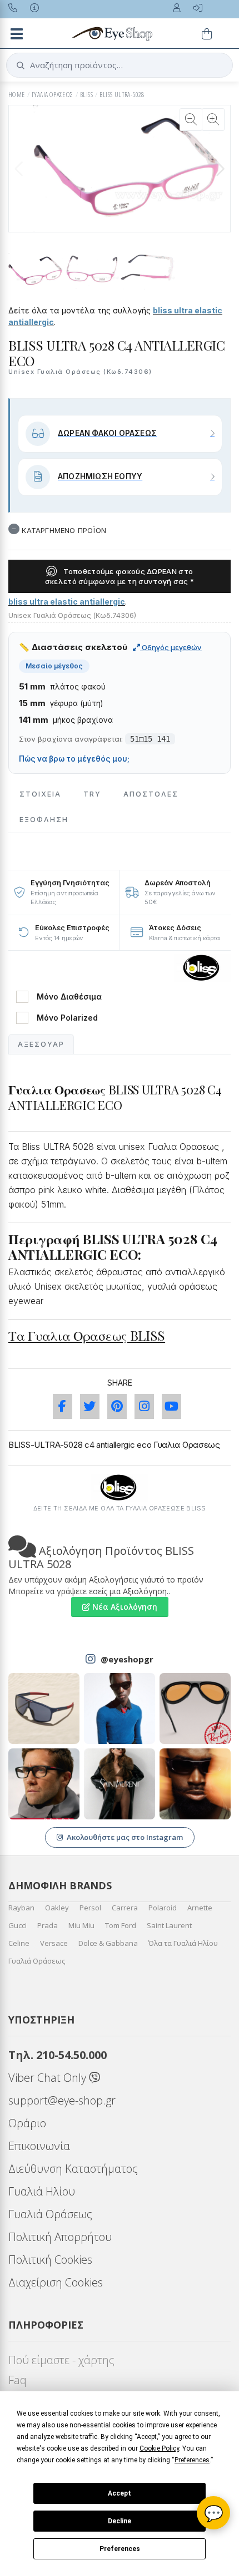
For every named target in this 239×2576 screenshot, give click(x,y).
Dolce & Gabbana (108, 1943)
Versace (54, 1943)
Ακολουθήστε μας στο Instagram (125, 1837)
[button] (220, 169)
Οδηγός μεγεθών (171, 647)
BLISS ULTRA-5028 (122, 95)
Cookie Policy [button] (159, 2448)
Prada (48, 1925)
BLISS (86, 95)
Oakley (57, 1908)
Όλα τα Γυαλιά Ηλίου (183, 1943)
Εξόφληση (44, 820)
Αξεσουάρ (41, 1044)
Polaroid (163, 1908)
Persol (90, 1908)
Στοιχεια (40, 794)
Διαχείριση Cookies (56, 2282)
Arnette (200, 1908)
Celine (19, 1943)
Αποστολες (151, 794)
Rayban (21, 1908)
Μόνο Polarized (67, 1018)
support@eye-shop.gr (62, 2100)
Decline (120, 2521)
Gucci (18, 1925)
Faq (18, 2380)
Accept (120, 2493)
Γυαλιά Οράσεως (37, 1961)
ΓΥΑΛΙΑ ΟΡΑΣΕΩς (53, 95)
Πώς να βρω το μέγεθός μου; (74, 759)
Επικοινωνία (39, 2146)
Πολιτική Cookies (50, 2260)
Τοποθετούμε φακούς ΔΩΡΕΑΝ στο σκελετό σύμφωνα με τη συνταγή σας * (120, 576)
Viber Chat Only (49, 2078)
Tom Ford (121, 1925)
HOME (17, 95)
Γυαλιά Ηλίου (42, 2191)
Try (92, 794)
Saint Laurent (169, 1925)
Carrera (125, 1908)
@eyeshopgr (127, 1659)
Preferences (120, 2549)
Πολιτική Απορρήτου (60, 2237)
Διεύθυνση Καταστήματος (73, 2169)
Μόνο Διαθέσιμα (69, 997)
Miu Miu (81, 1925)
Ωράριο (27, 2123)
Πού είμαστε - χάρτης (61, 2360)
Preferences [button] (192, 2460)
